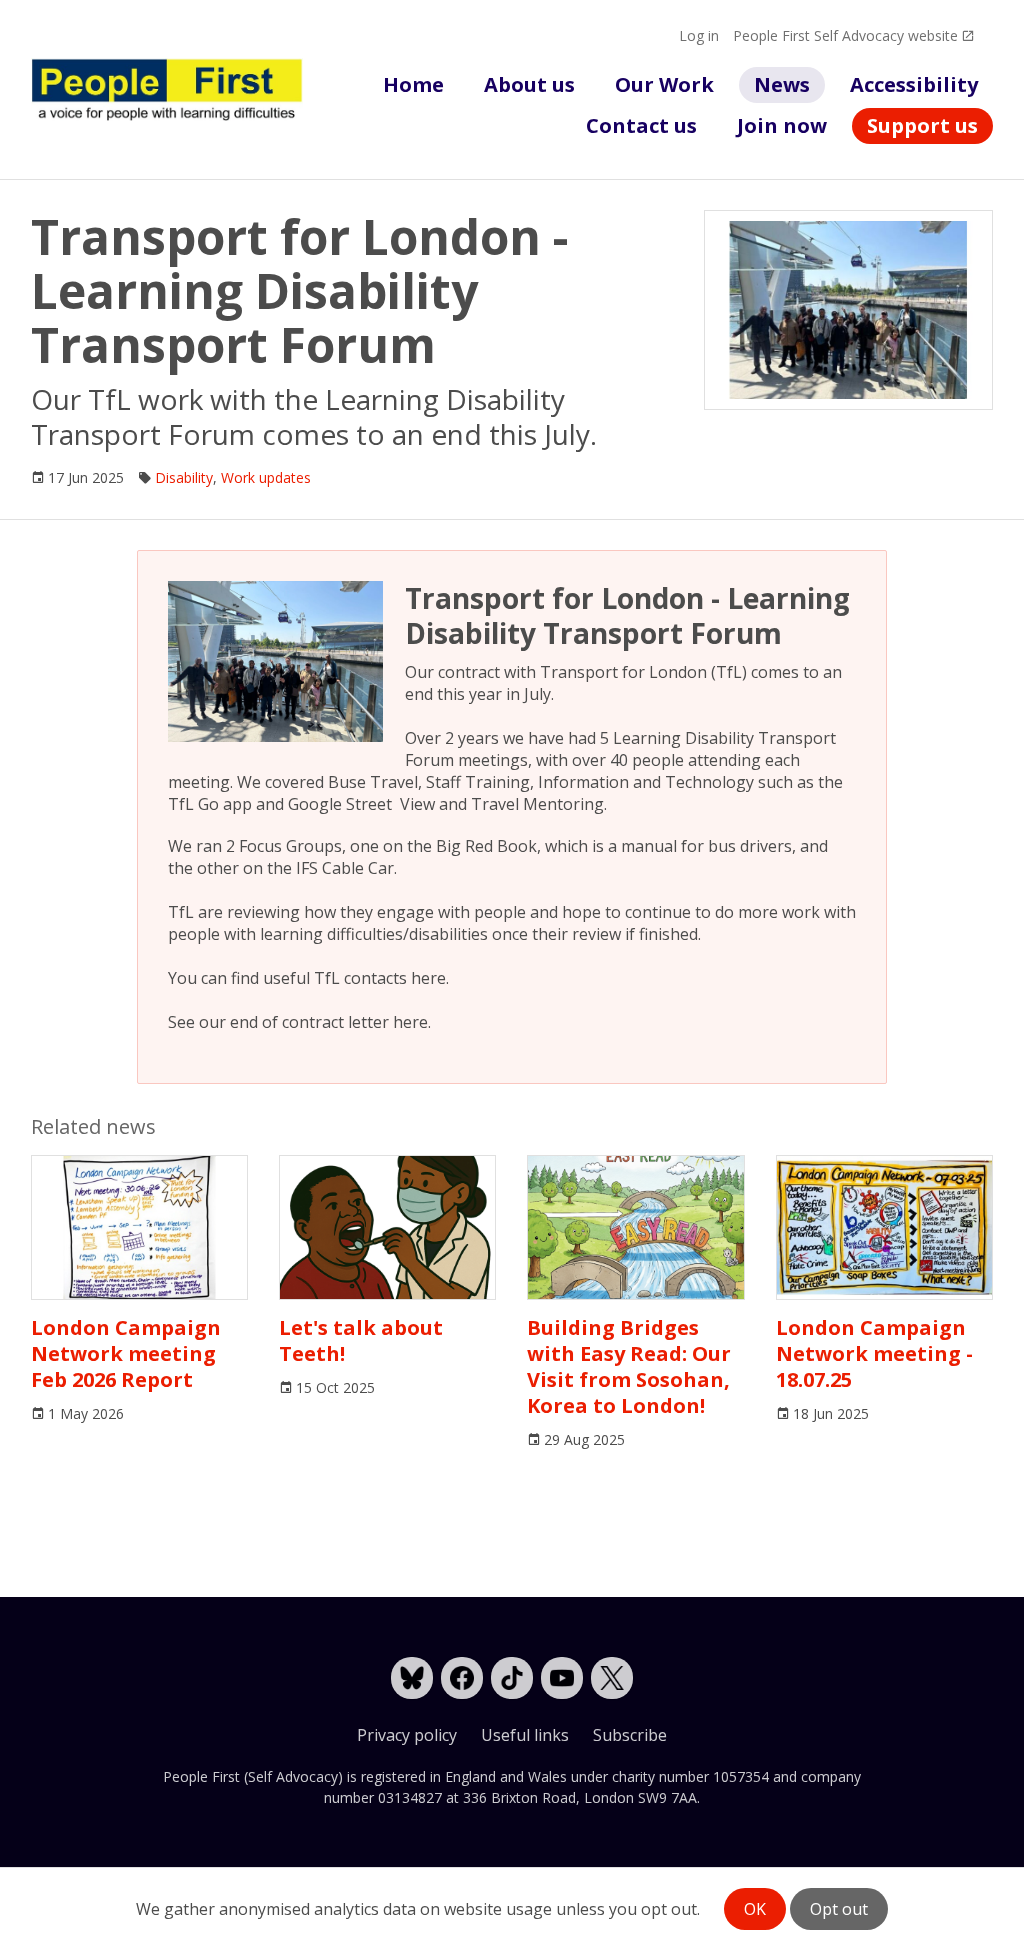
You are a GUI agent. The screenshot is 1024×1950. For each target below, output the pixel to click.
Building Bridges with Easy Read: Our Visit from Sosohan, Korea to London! (629, 1366)
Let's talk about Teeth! (361, 1340)
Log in (699, 35)
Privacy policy (407, 1735)
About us (529, 84)
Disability (184, 477)
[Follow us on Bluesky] (412, 1678)
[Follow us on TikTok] (512, 1678)
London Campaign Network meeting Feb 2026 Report (126, 1353)
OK (755, 1909)
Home (413, 84)
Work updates (266, 477)
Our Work (664, 84)
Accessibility (914, 84)
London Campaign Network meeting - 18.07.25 (874, 1353)
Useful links (525, 1735)
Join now (782, 125)
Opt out (839, 1909)
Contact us (641, 125)
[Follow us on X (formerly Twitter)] (612, 1678)
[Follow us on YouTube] (562, 1678)
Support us (922, 125)
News (782, 84)
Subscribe (630, 1735)
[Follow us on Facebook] (462, 1678)
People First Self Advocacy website (845, 35)
